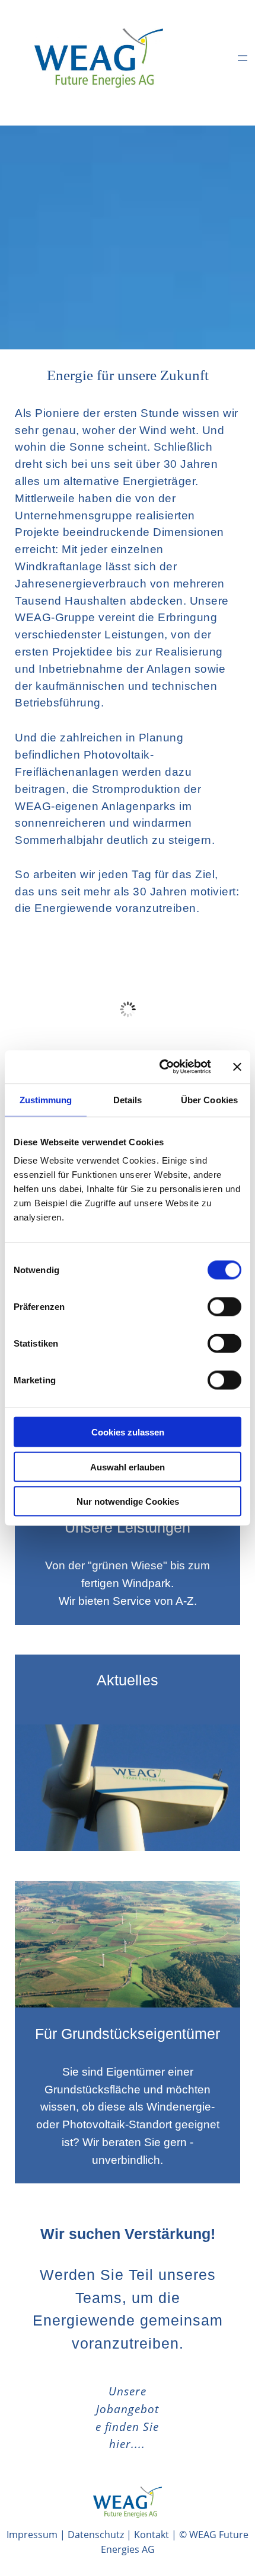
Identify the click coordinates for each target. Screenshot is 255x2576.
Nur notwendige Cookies (128, 1501)
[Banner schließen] (237, 1067)
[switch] (224, 1307)
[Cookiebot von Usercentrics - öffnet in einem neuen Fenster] (160, 1067)
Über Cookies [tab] (209, 1099)
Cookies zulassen (128, 1432)
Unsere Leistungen (128, 1527)
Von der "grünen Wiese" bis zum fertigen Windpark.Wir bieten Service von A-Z (128, 1583)
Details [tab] (128, 1099)
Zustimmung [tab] (46, 1099)
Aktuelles (128, 1680)
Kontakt (152, 2535)
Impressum (32, 2535)
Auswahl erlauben (128, 1467)
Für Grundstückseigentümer (128, 2034)
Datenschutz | (101, 2535)
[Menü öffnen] (243, 58)
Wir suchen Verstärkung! (128, 2234)
